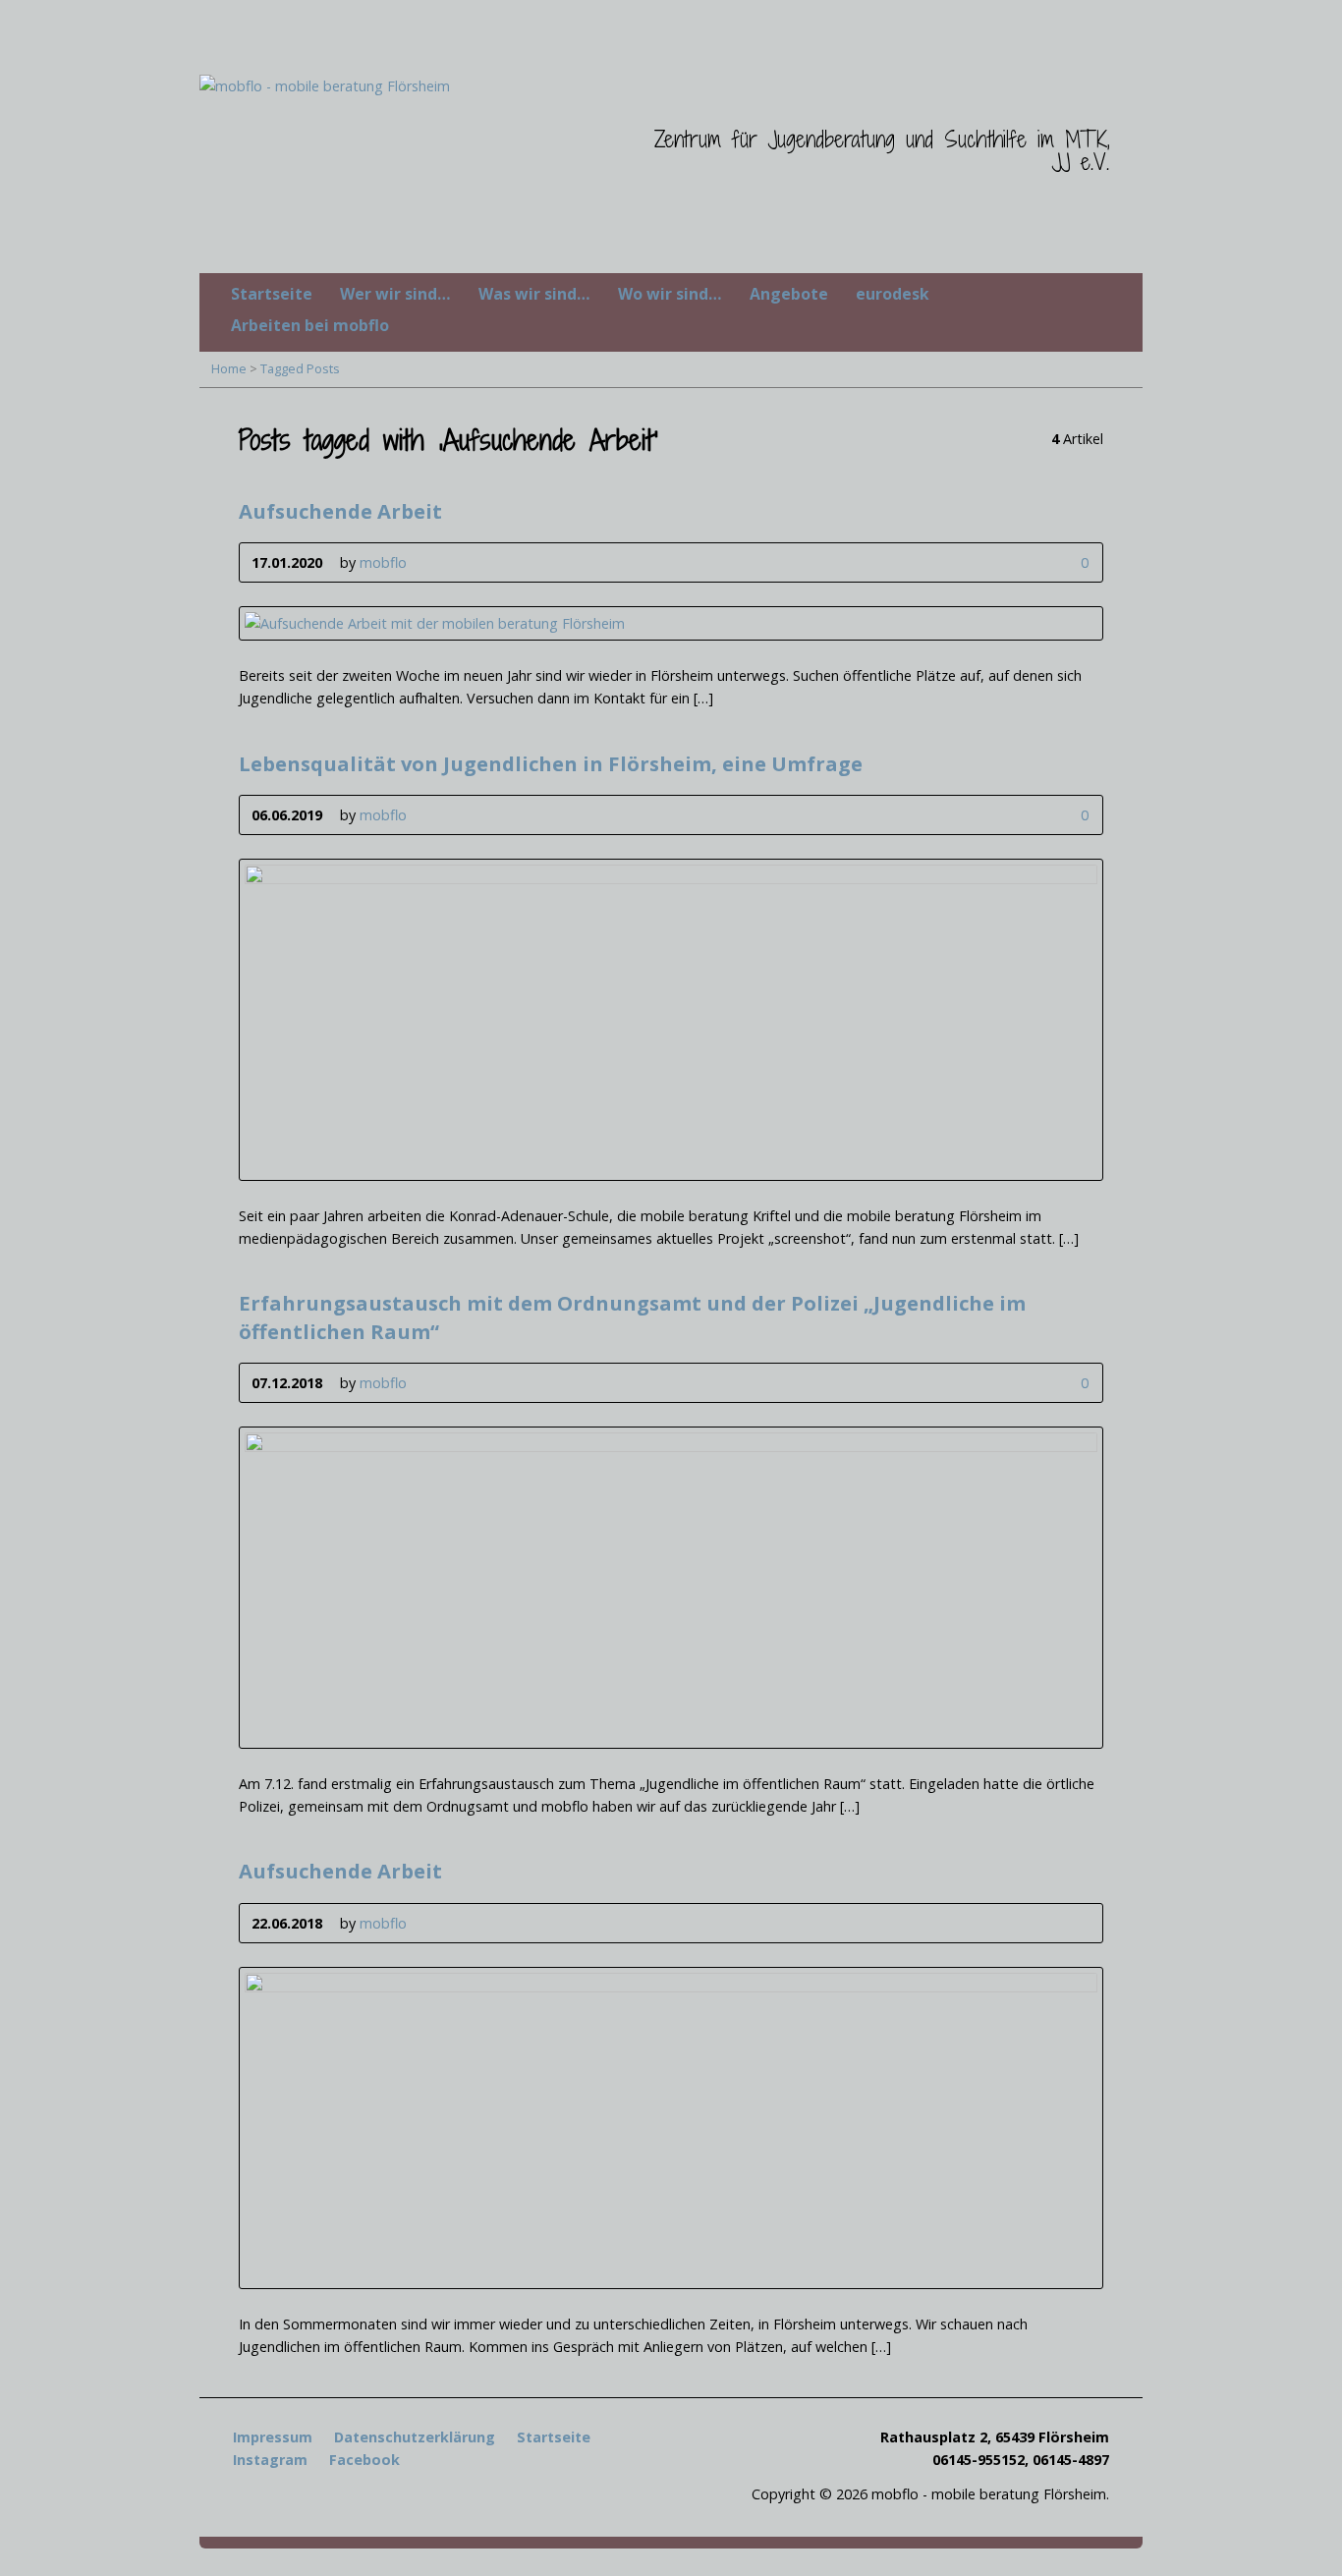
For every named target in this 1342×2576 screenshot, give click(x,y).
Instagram (270, 2460)
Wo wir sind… (670, 294)
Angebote (789, 294)
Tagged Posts (300, 368)
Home (229, 368)
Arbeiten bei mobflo (310, 325)
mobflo (383, 562)
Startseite (272, 294)
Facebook (364, 2460)
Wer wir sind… (395, 294)
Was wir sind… (534, 294)
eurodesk (893, 294)
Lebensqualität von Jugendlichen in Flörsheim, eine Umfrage (551, 763)
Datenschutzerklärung (415, 2437)
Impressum (273, 2437)
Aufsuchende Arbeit (340, 511)
